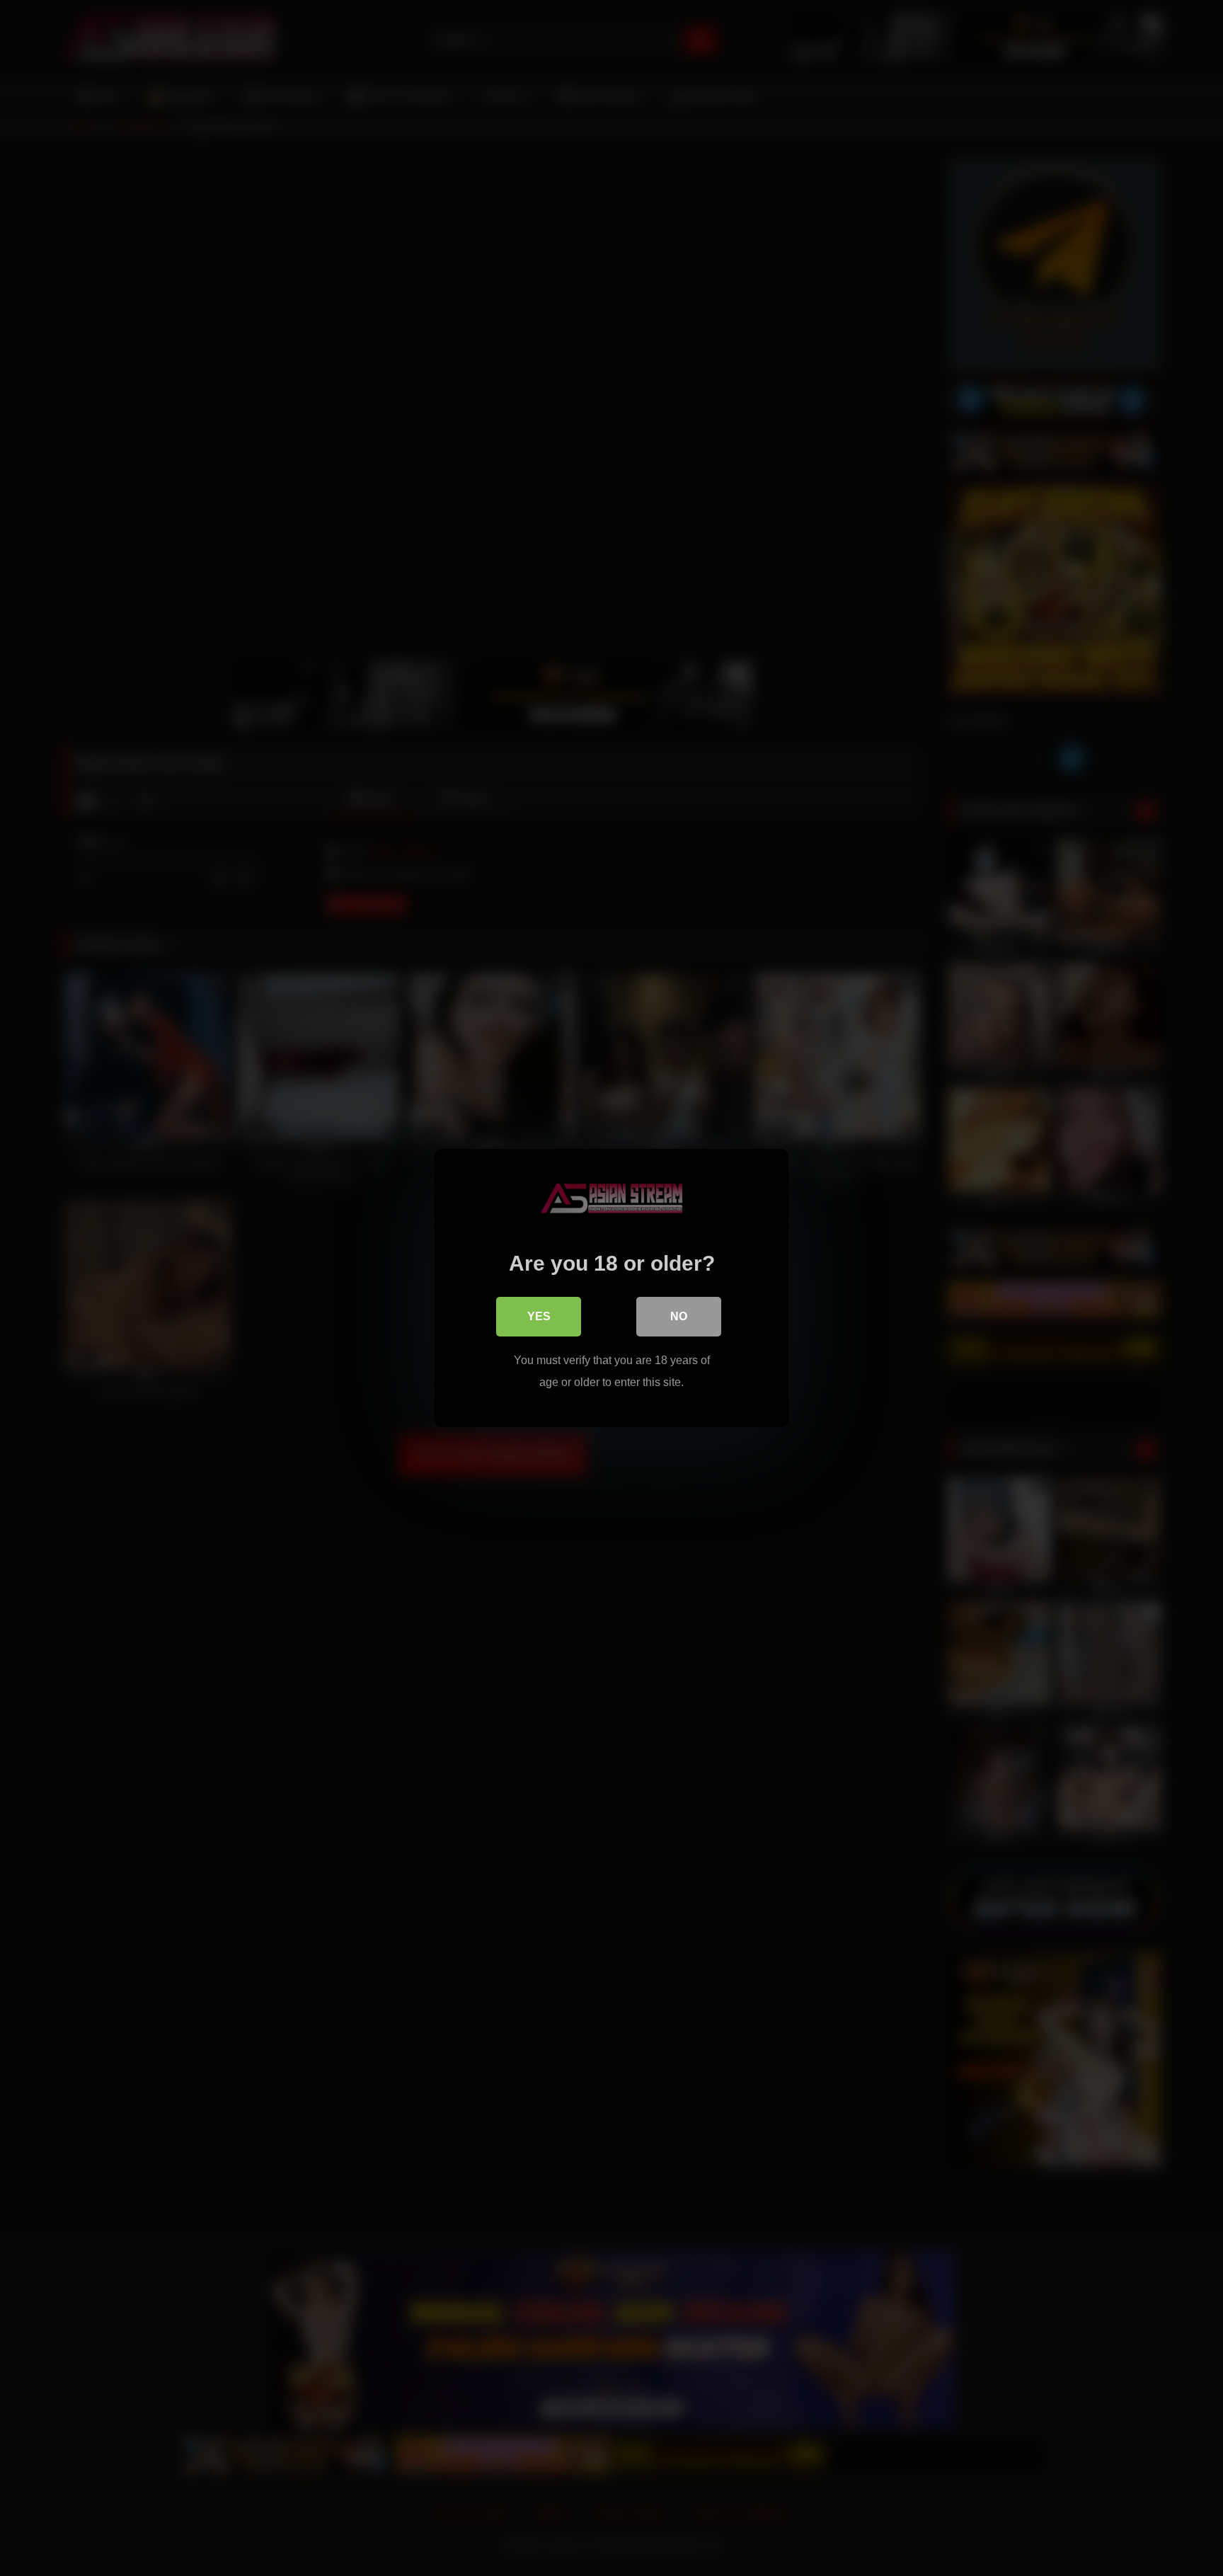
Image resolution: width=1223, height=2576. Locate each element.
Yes (539, 1316)
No (679, 1316)
